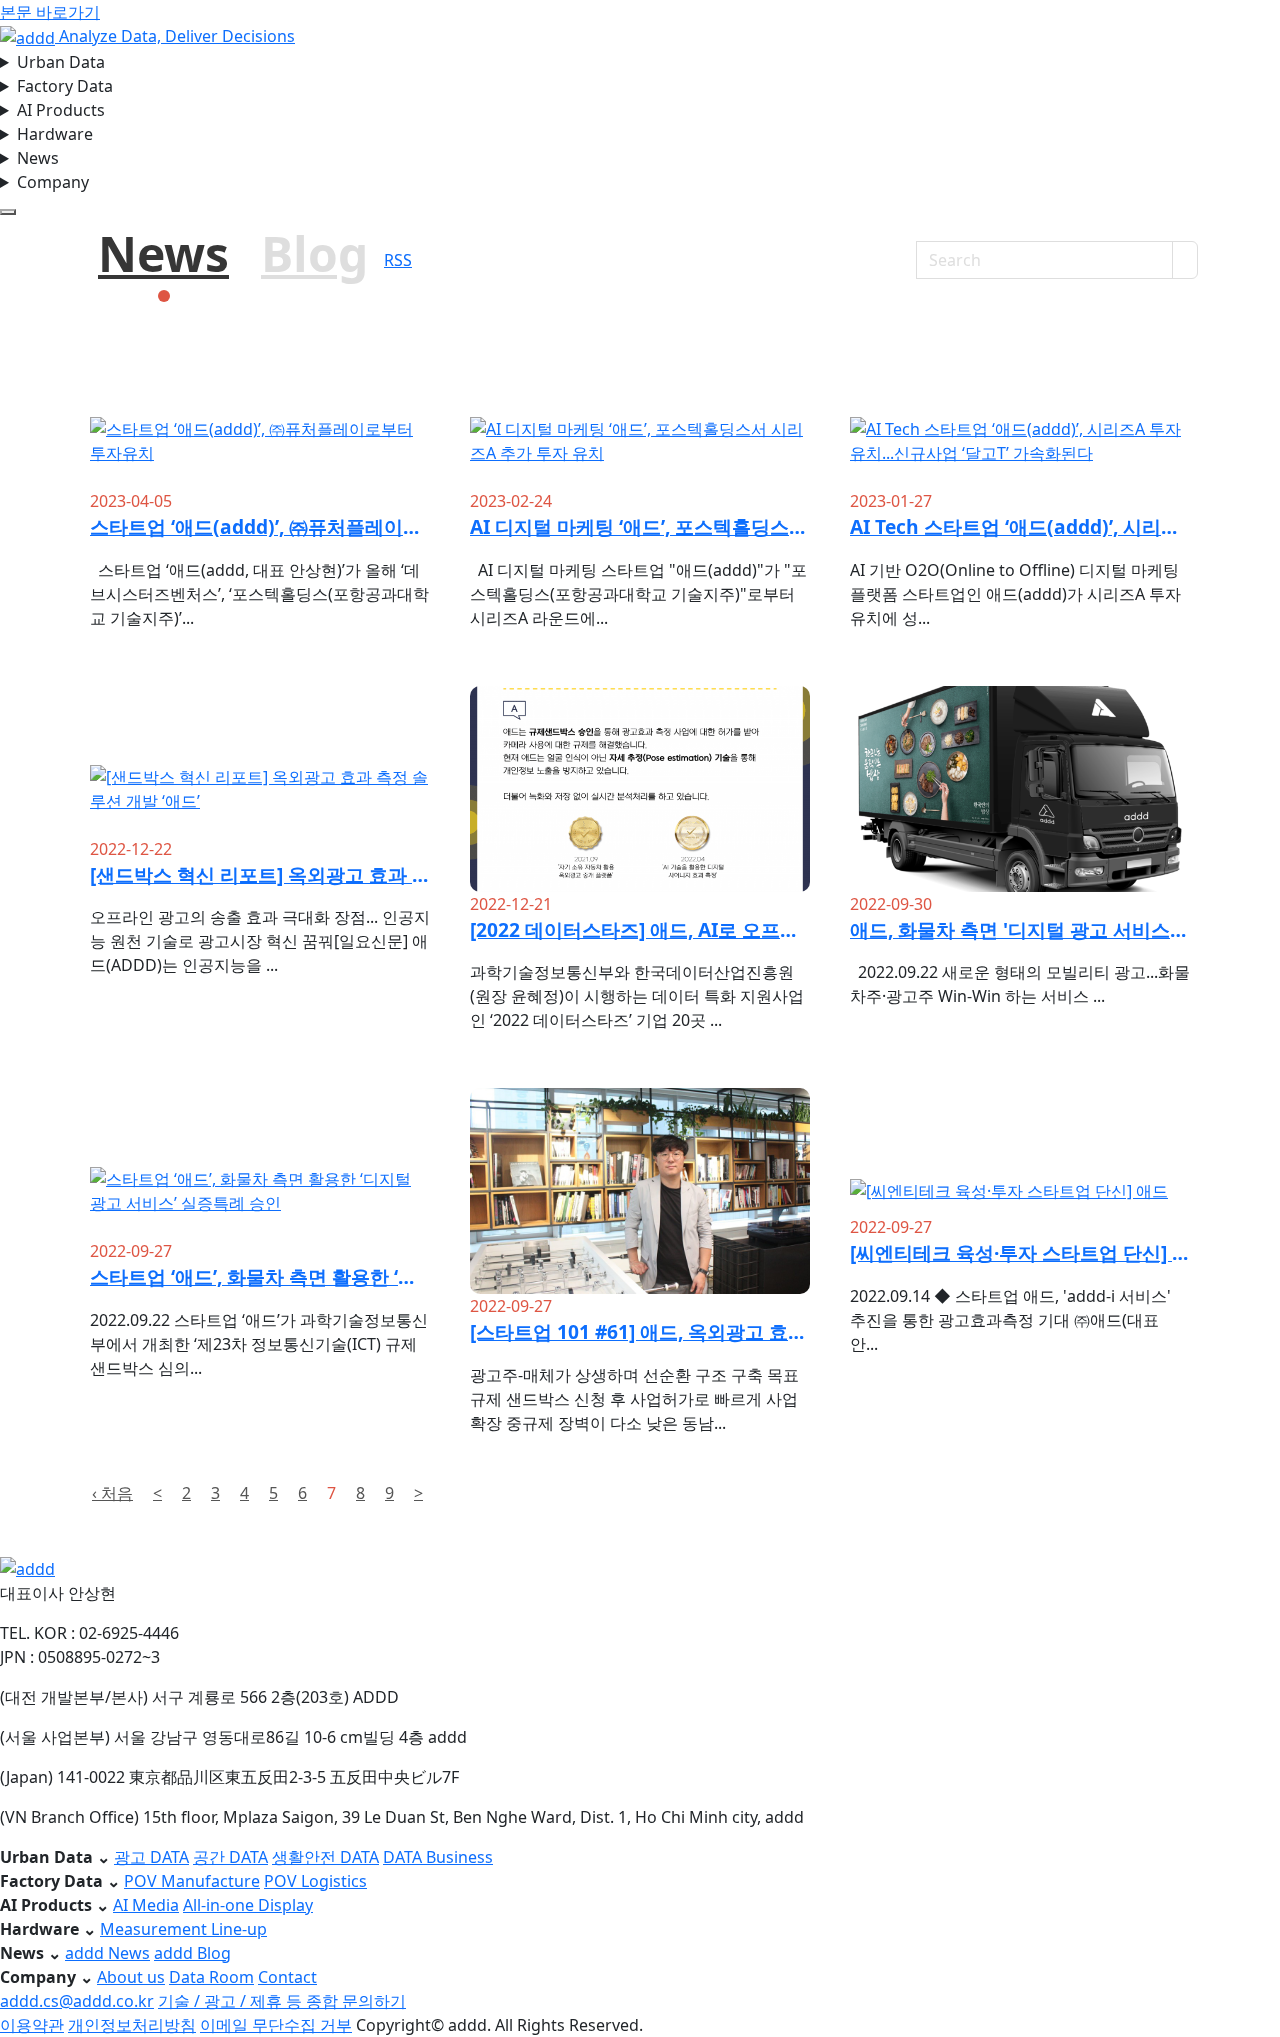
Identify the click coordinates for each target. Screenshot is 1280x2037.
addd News (107, 1953)
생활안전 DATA (325, 1857)
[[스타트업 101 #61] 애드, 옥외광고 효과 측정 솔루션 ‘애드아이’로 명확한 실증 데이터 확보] (640, 1253)
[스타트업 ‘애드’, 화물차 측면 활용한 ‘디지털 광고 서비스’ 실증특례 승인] (260, 1163)
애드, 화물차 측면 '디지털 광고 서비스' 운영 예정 (1020, 929)
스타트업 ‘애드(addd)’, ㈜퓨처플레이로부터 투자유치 (260, 526)
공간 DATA (230, 1857)
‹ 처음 (112, 1493)
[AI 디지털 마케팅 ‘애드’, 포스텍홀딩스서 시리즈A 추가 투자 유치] (640, 413)
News (38, 158)
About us (131, 1977)
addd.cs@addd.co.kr (77, 2001)
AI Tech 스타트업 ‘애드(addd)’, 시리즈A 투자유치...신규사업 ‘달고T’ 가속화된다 (1020, 526)
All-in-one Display (248, 1905)
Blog (314, 253)
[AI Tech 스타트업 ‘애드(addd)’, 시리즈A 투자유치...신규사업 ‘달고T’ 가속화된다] (1020, 413)
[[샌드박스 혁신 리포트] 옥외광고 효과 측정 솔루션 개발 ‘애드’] (260, 761)
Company (53, 182)
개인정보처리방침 (132, 2025)
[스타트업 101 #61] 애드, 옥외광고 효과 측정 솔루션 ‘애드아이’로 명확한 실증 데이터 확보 (640, 1331)
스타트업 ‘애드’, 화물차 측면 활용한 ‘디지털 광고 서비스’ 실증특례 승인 (260, 1276)
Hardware (55, 134)
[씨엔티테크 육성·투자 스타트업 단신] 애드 (1020, 1252)
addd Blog (192, 1953)
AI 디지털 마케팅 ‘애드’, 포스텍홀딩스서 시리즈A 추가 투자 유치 (640, 526)
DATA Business (438, 1857)
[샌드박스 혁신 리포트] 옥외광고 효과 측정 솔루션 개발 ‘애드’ (260, 874)
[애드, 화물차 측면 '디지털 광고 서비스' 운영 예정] (1020, 865)
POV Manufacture (192, 1881)
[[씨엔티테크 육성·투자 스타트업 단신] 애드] (1020, 1151)
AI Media (146, 1905)
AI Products (61, 110)
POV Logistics (315, 1881)
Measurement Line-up (183, 1929)
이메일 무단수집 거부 (276, 2025)
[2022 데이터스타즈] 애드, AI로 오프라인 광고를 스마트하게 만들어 (640, 929)
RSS (398, 260)
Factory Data (65, 86)
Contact (287, 1977)
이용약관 (32, 2025)
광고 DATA (151, 1857)
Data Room (211, 1977)
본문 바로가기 (50, 12)
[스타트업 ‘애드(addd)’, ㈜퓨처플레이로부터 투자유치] (260, 413)
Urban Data (61, 62)
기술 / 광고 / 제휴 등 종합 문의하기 (282, 2001)
